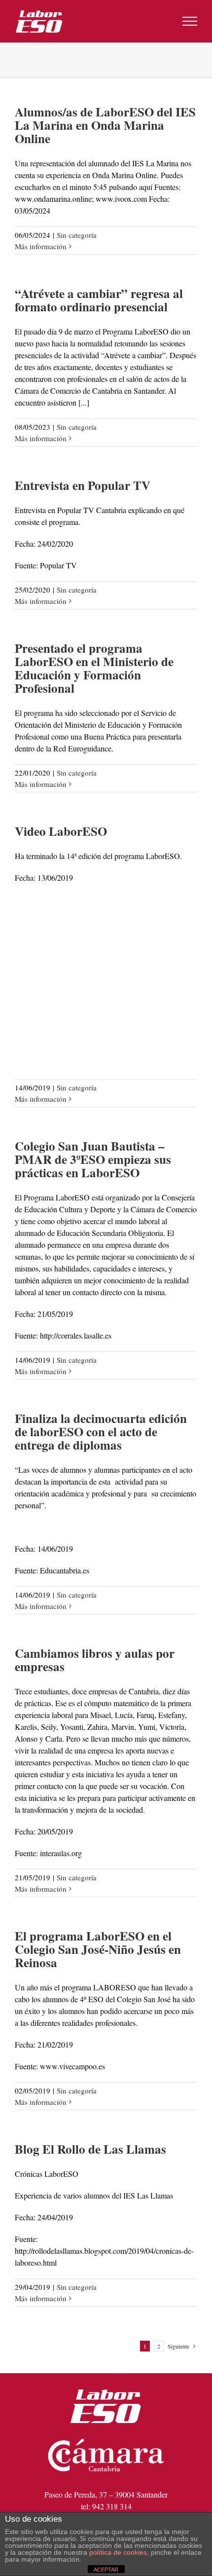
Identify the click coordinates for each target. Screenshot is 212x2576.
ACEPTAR (106, 2570)
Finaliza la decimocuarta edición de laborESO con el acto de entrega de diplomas (101, 1432)
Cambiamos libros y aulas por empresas (95, 1660)
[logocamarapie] (106, 2434)
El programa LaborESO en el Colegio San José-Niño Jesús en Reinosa (98, 1949)
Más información (41, 246)
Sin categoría (77, 235)
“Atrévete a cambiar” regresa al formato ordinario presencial (99, 300)
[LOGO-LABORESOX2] (106, 2385)
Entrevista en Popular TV (83, 485)
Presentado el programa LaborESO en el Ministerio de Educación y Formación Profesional (94, 668)
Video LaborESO (61, 831)
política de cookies (118, 2552)
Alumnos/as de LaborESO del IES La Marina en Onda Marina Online (105, 125)
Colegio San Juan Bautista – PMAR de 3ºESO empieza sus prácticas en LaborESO (93, 1159)
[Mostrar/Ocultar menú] (190, 21)
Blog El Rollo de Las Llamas (90, 2149)
